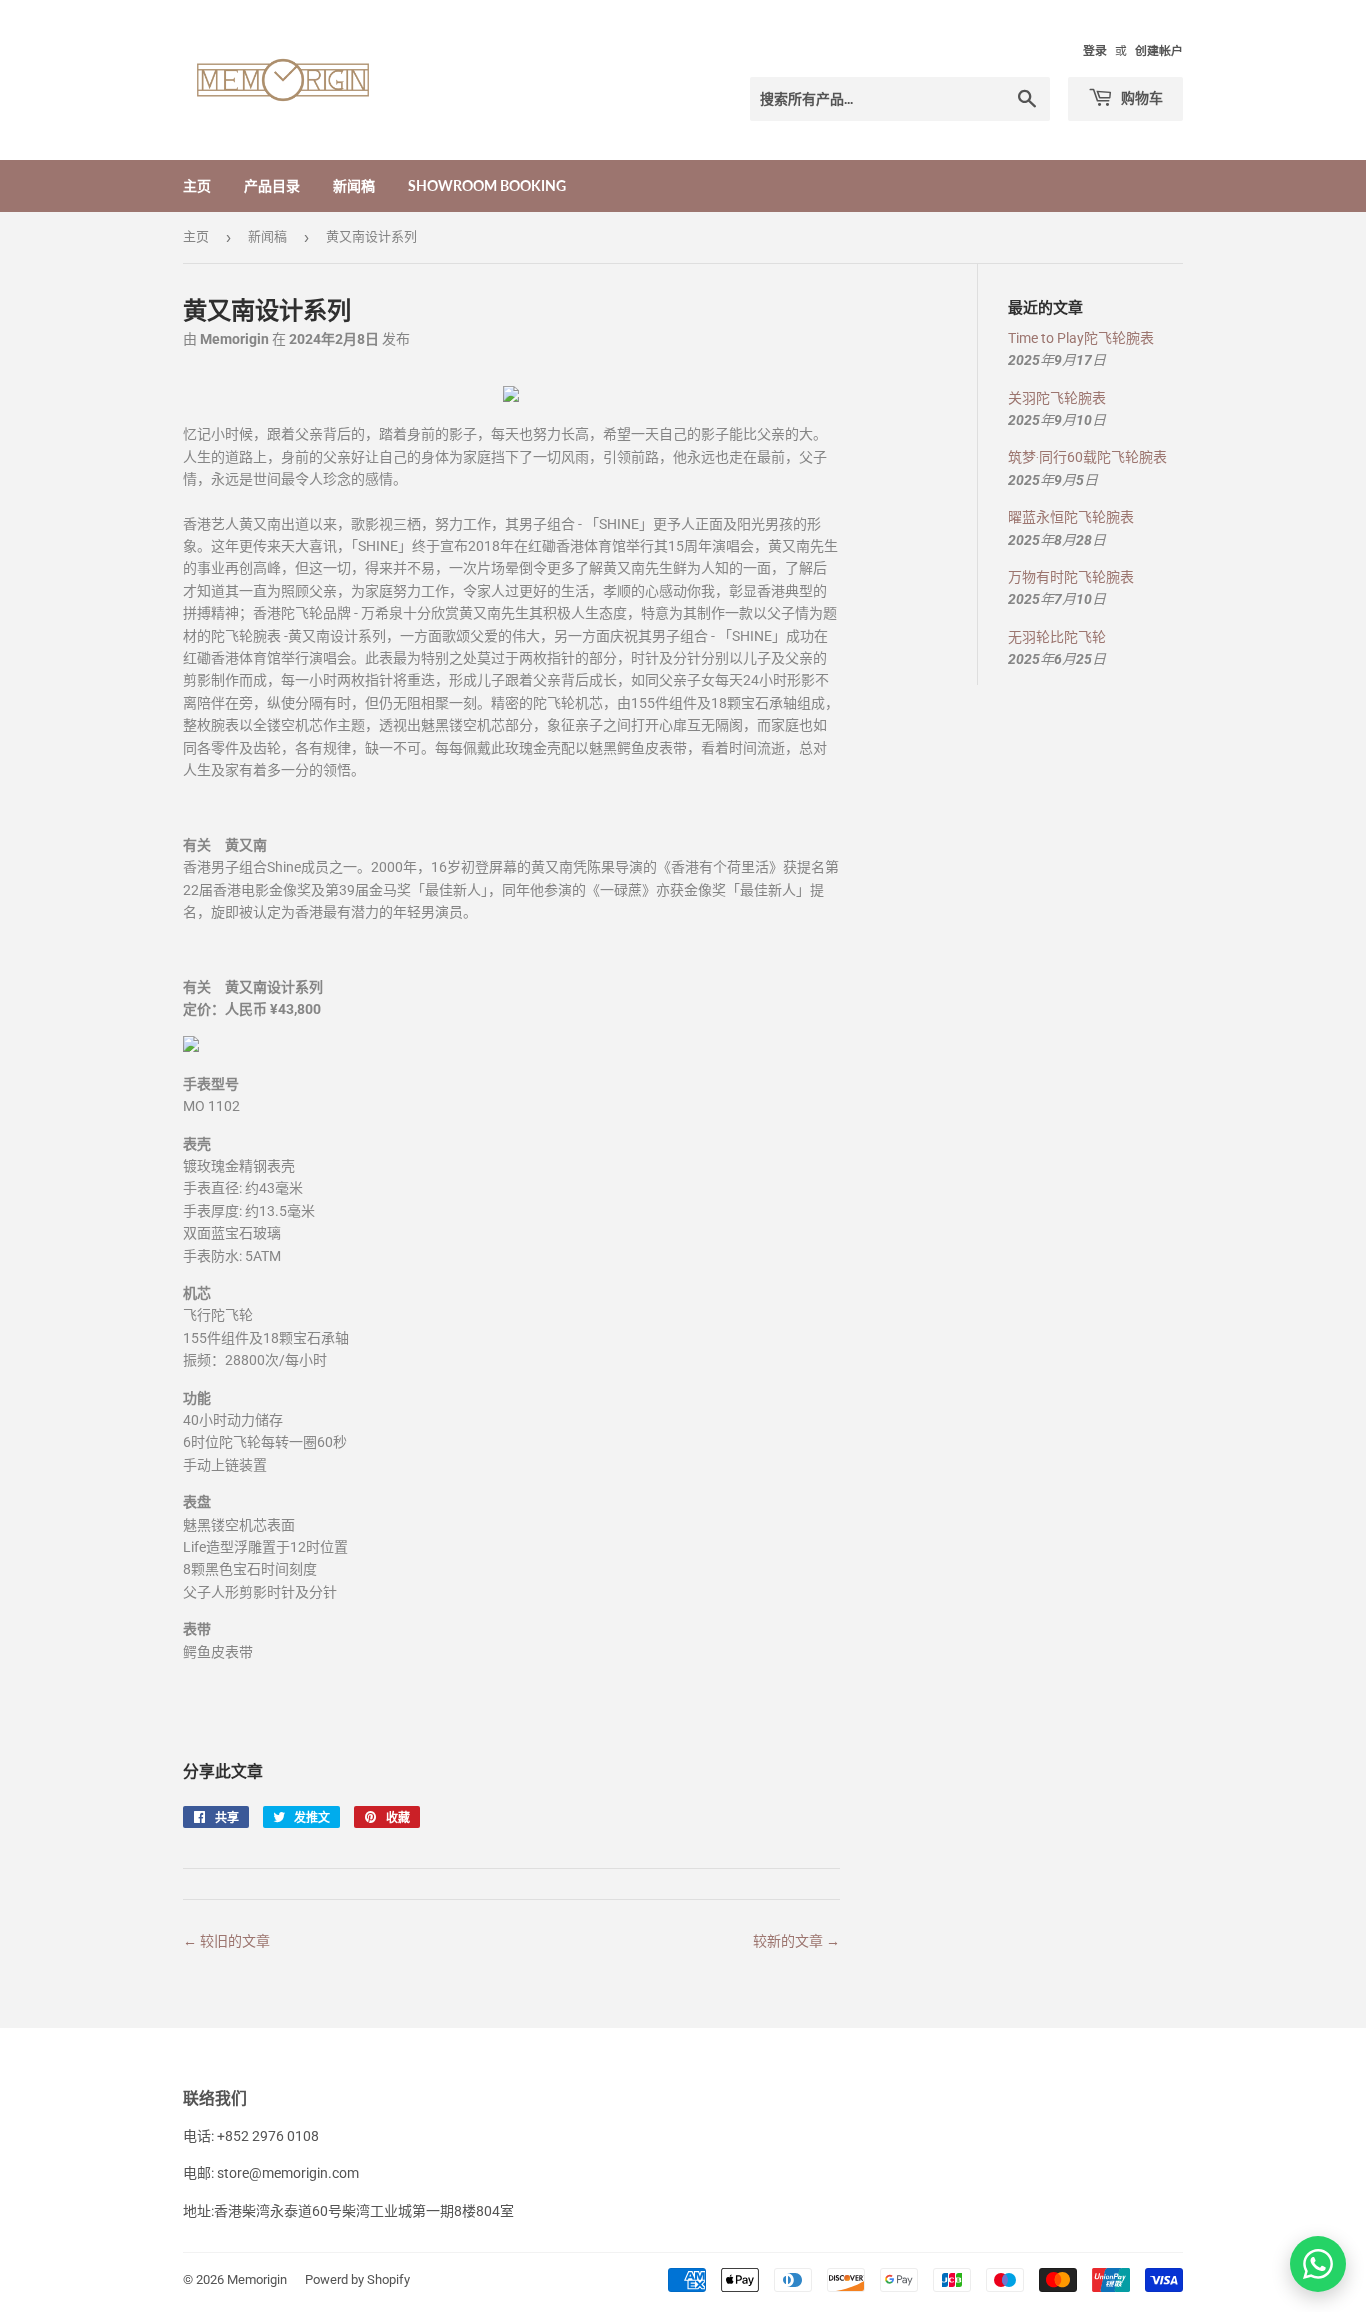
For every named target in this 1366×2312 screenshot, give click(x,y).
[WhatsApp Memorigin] (1318, 2264)
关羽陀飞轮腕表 (1057, 398)
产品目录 (272, 185)
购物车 (1140, 97)
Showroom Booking (487, 185)
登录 (1095, 51)
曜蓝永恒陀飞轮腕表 (1071, 517)
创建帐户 (1159, 51)
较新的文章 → (796, 1941)
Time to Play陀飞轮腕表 (1081, 338)
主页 (197, 185)
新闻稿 (354, 185)
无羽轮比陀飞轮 (1057, 637)
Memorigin (257, 2279)
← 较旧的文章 (226, 1941)
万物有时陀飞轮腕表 (1071, 577)
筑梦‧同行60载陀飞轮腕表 (1087, 457)
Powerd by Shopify (357, 2279)
